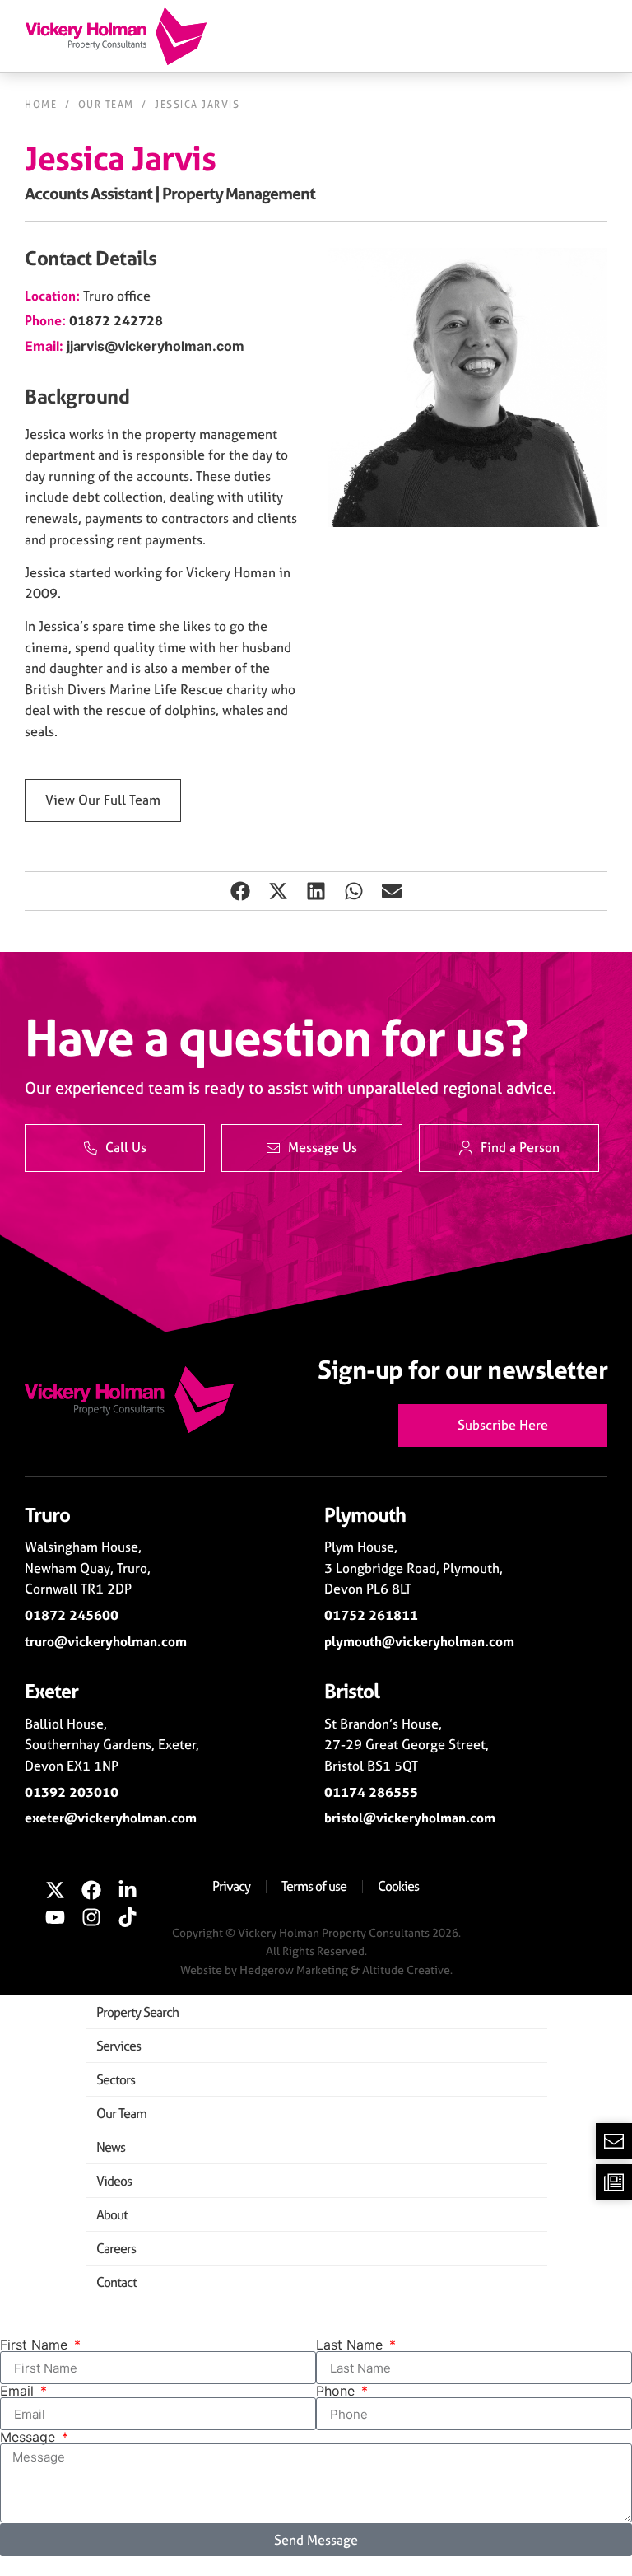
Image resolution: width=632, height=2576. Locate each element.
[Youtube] (56, 1917)
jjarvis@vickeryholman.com (156, 346)
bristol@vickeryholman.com (410, 1818)
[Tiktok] (128, 1917)
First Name (36, 2345)
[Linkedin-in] (128, 1890)
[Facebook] (91, 1890)
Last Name (351, 2345)
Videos (114, 2181)
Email (19, 2391)
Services (118, 2046)
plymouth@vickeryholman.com (419, 1641)
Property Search (137, 2012)
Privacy (231, 1886)
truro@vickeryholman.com (106, 1641)
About (112, 2214)
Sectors (116, 2079)
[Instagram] (91, 1917)
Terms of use (314, 1886)
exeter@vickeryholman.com (111, 1818)
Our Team (106, 105)
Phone (337, 2391)
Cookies (398, 1886)
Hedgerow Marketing (294, 1969)
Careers (116, 2248)
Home (41, 105)
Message (30, 2437)
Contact (116, 2282)
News (111, 2147)
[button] (240, 891)
